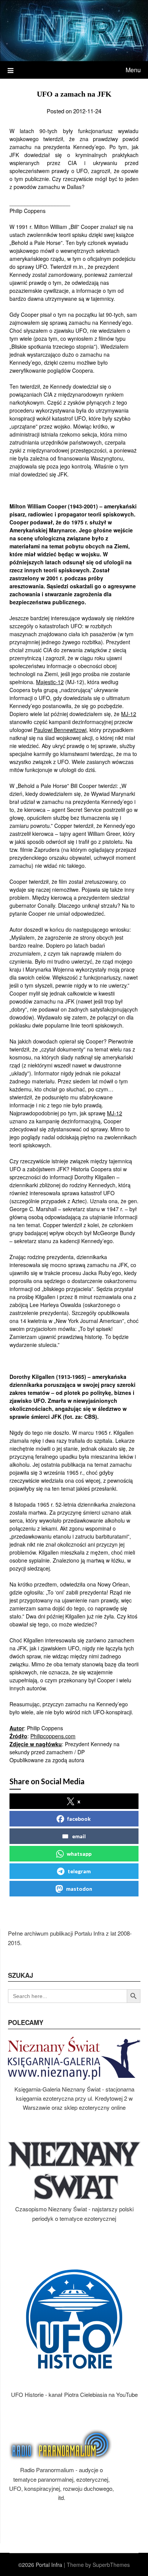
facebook (79, 1819)
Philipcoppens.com (53, 1736)
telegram (79, 1871)
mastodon (79, 1889)
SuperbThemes (111, 2565)
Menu (133, 70)
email (79, 1836)
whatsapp (79, 1854)
